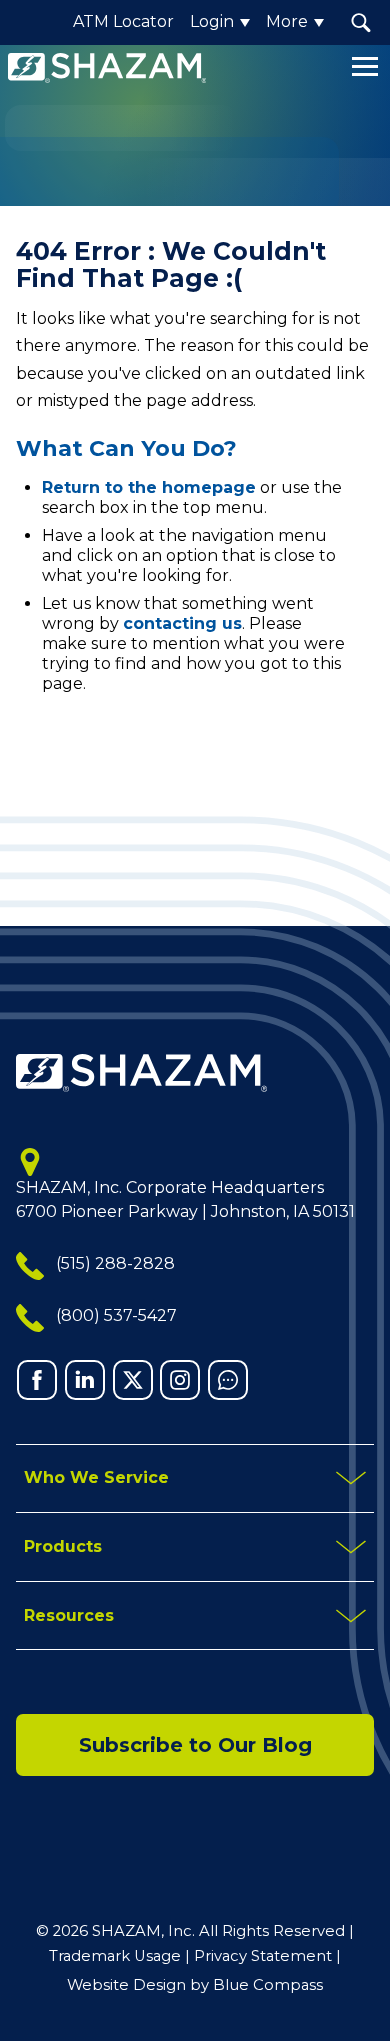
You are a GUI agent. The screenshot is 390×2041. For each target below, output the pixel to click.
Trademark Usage (115, 1956)
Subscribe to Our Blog (195, 1745)
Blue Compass (268, 1985)
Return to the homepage (149, 487)
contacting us (182, 623)
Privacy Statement (263, 1956)
